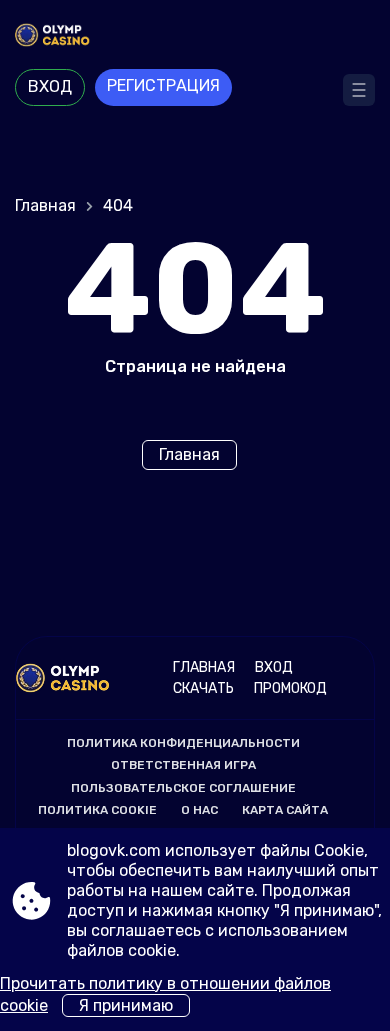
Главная (45, 205)
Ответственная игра (183, 765)
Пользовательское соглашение (183, 788)
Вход (50, 86)
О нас (199, 810)
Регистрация (163, 85)
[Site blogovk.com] (195, 37)
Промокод (290, 688)
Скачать (203, 688)
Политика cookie (97, 810)
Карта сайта (285, 810)
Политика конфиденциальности (183, 743)
